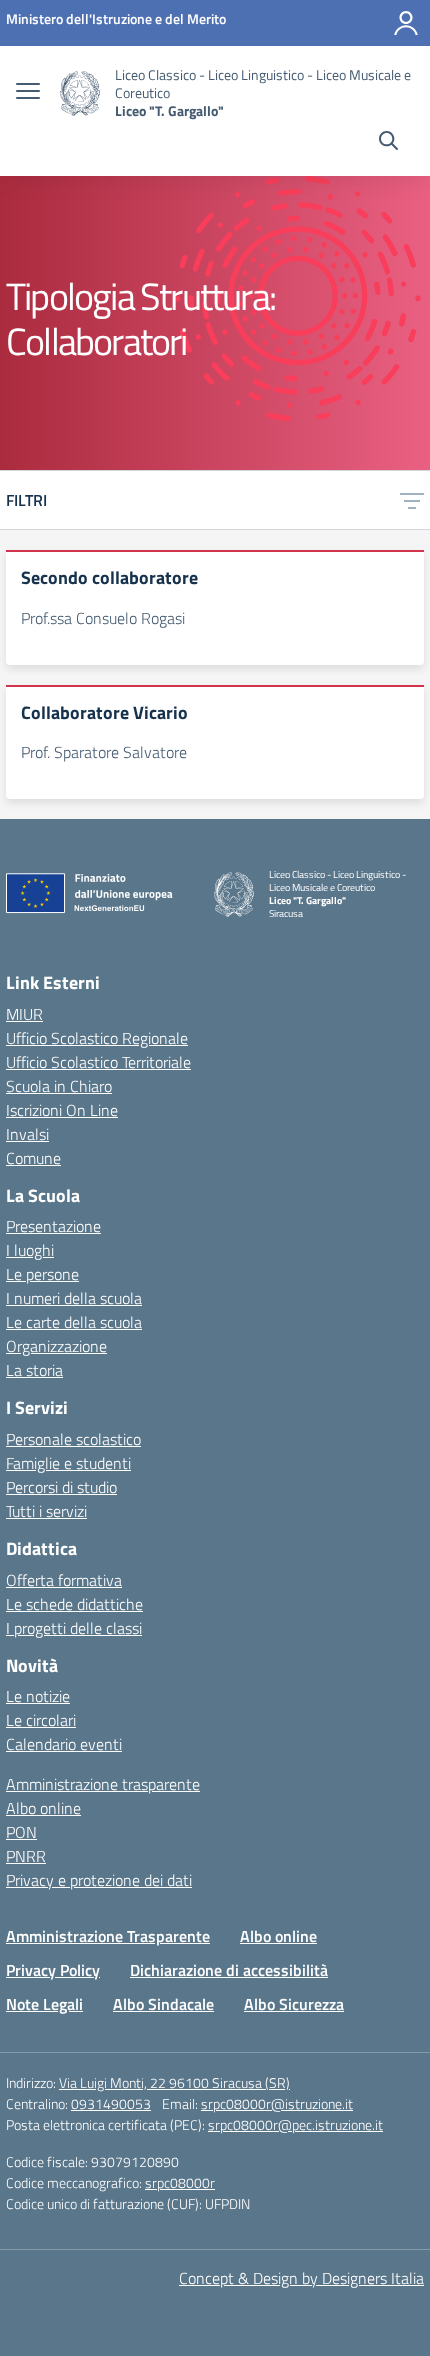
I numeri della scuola (74, 1298)
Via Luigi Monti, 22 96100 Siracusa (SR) (174, 2082)
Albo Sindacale (163, 2004)
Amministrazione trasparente (103, 1784)
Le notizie (38, 1696)
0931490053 (111, 2103)
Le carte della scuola (74, 1322)
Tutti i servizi (46, 1511)
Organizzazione (56, 1346)
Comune (33, 1158)
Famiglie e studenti (68, 1463)
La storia (34, 1370)
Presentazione (53, 1226)
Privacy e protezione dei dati (99, 1880)
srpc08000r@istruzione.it (277, 2103)
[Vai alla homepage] (80, 93)
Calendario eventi (64, 1744)
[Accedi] (406, 23)
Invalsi (27, 1134)
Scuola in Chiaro (59, 1086)
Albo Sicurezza (294, 2004)
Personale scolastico (73, 1439)
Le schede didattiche (74, 1604)
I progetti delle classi (74, 1628)
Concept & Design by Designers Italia (301, 2278)
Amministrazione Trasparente (108, 1936)
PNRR (26, 1856)
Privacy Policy (53, 1970)
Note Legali (44, 2004)
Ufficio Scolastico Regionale (97, 1038)
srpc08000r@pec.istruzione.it (295, 2124)
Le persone (42, 1274)
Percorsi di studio (61, 1487)
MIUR (24, 1014)
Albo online (43, 1808)
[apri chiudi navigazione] (28, 93)
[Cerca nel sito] (388, 143)
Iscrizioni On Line (62, 1110)
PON (21, 1832)
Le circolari (41, 1720)
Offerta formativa (64, 1580)
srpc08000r (180, 2182)
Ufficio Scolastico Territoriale (98, 1062)
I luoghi (30, 1250)
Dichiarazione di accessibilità (229, 1970)
